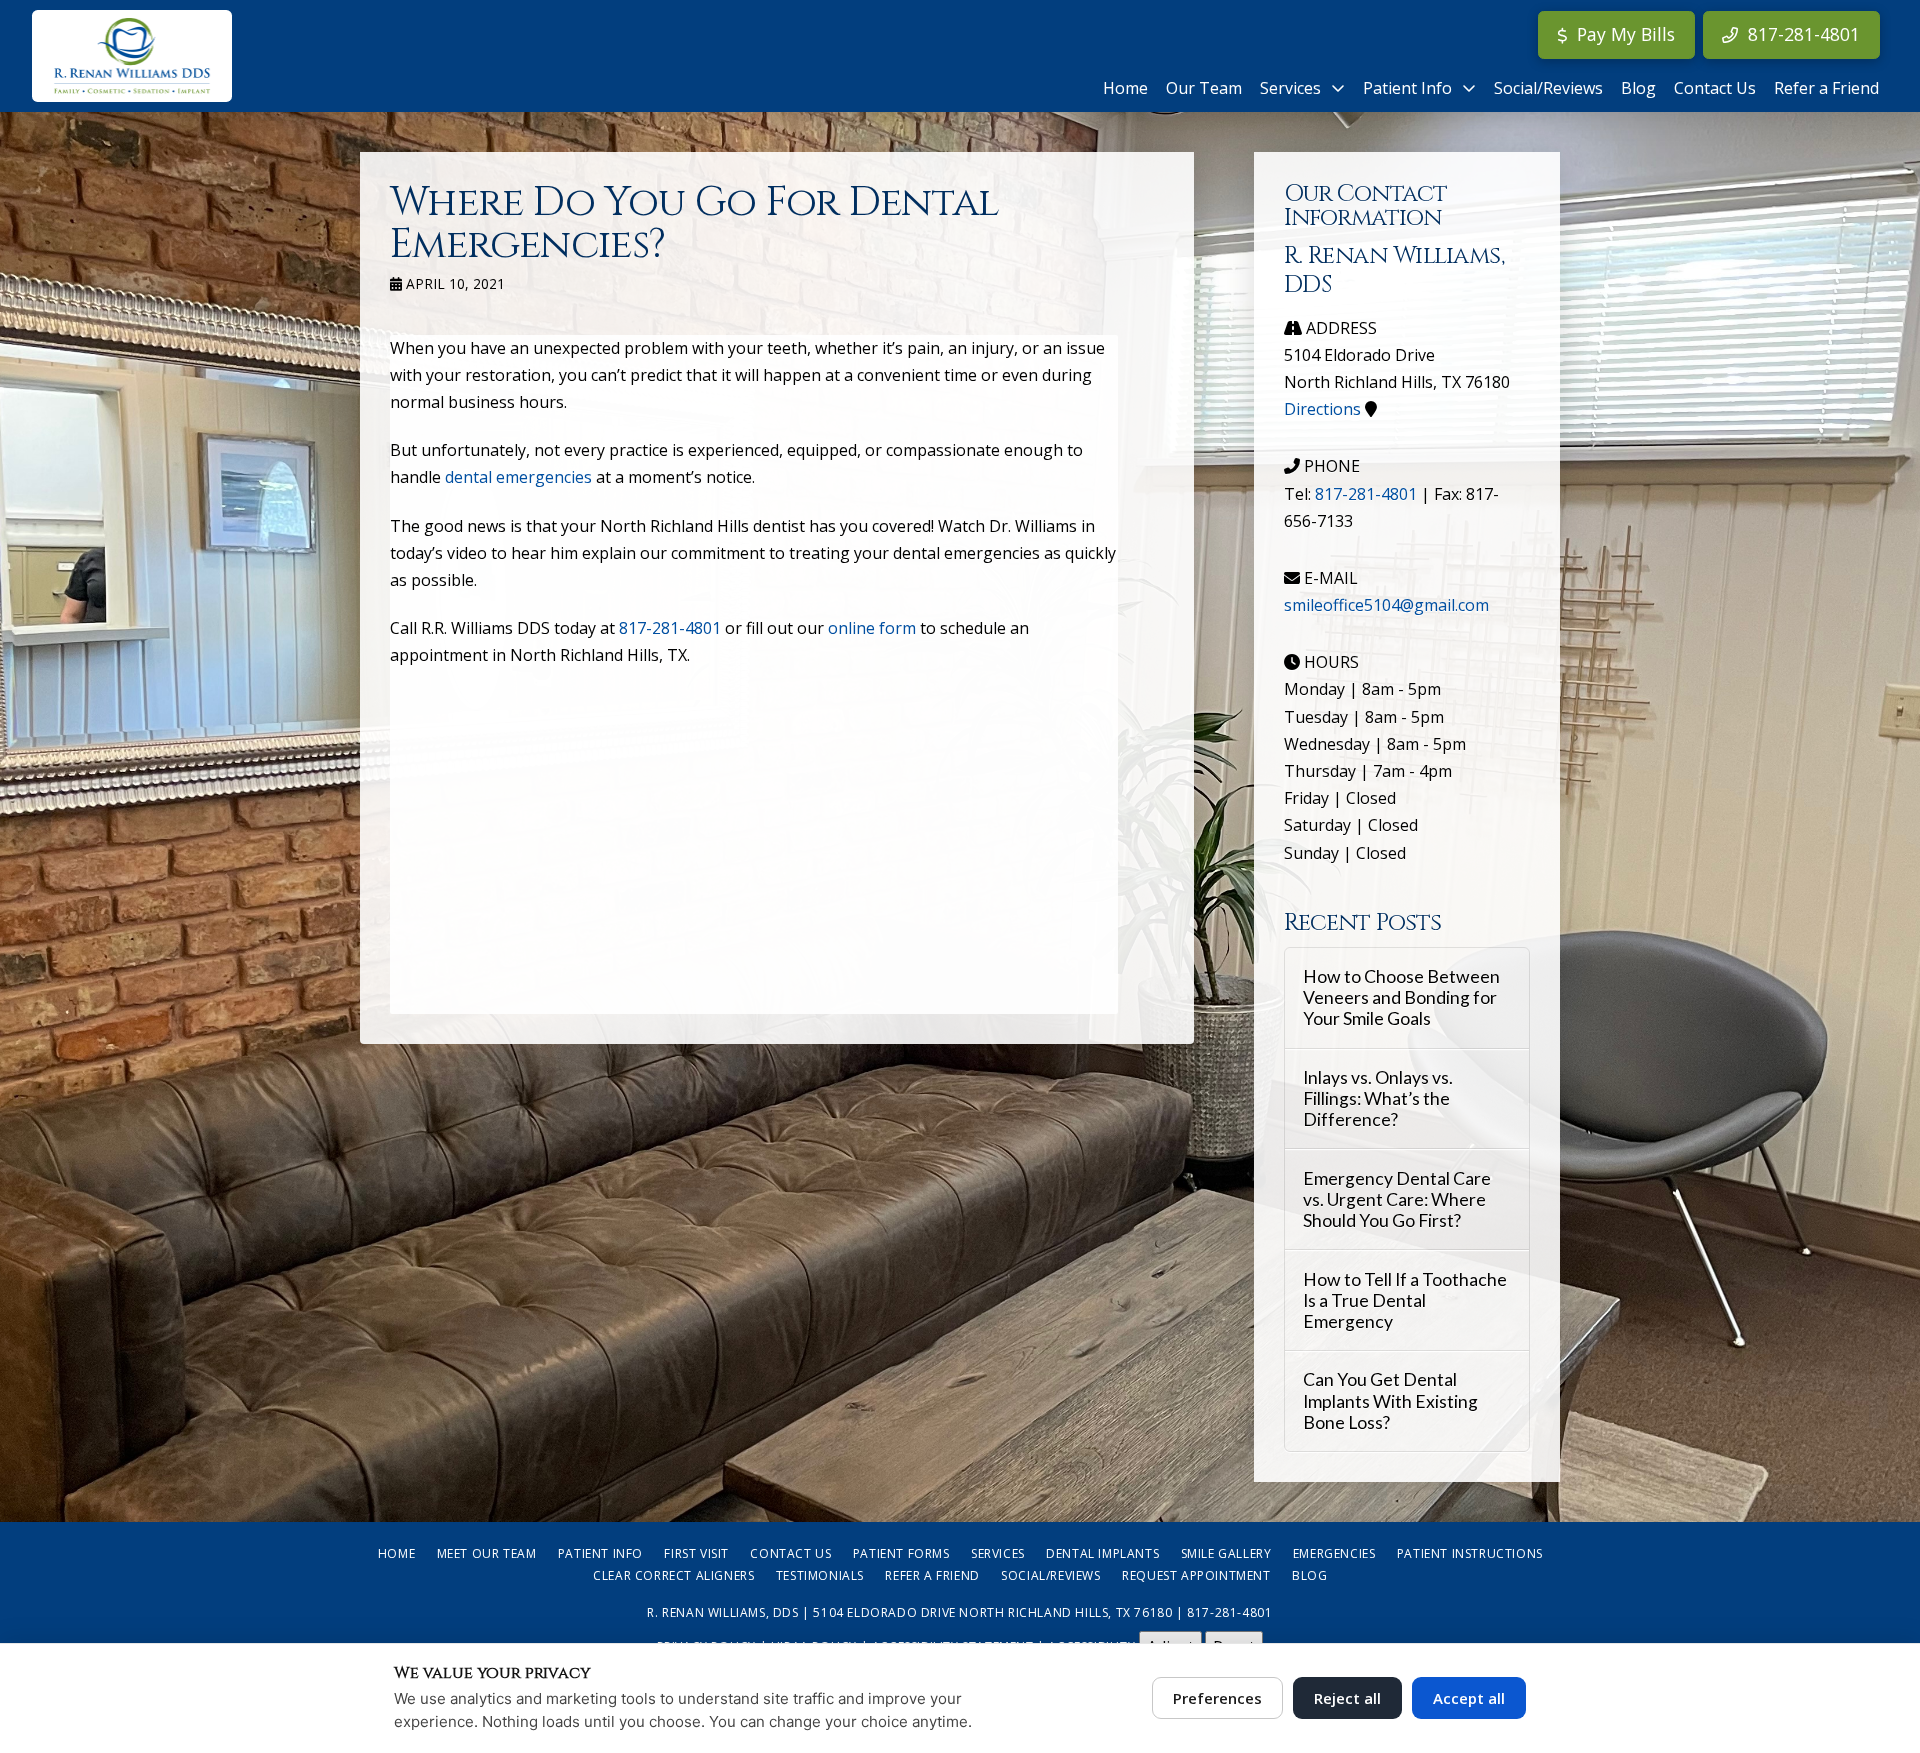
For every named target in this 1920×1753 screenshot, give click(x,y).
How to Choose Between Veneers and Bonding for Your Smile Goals (1401, 997)
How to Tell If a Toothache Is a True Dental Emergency (1405, 1300)
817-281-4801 (670, 628)
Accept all (1469, 1698)
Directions (1322, 409)
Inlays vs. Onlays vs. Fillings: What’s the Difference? (1378, 1098)
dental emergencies (518, 477)
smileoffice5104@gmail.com (1386, 605)
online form (872, 628)
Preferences (1217, 1698)
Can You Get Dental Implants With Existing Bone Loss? (1390, 1400)
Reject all (1347, 1698)
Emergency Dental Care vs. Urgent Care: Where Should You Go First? (1397, 1199)
